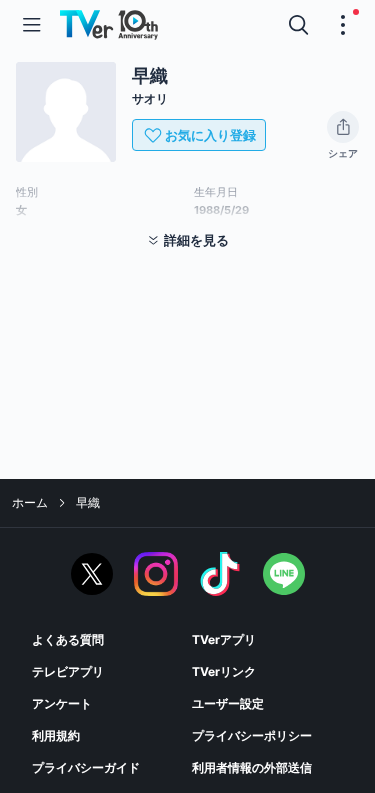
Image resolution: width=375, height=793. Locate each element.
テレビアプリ (68, 671)
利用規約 (56, 735)
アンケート (62, 703)
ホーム (30, 502)
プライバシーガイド (86, 767)
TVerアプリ (224, 639)
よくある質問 (68, 639)
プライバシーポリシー (252, 735)
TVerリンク (224, 671)
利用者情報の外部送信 (252, 767)
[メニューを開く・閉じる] (343, 25)
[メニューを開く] (32, 25)
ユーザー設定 (228, 703)
